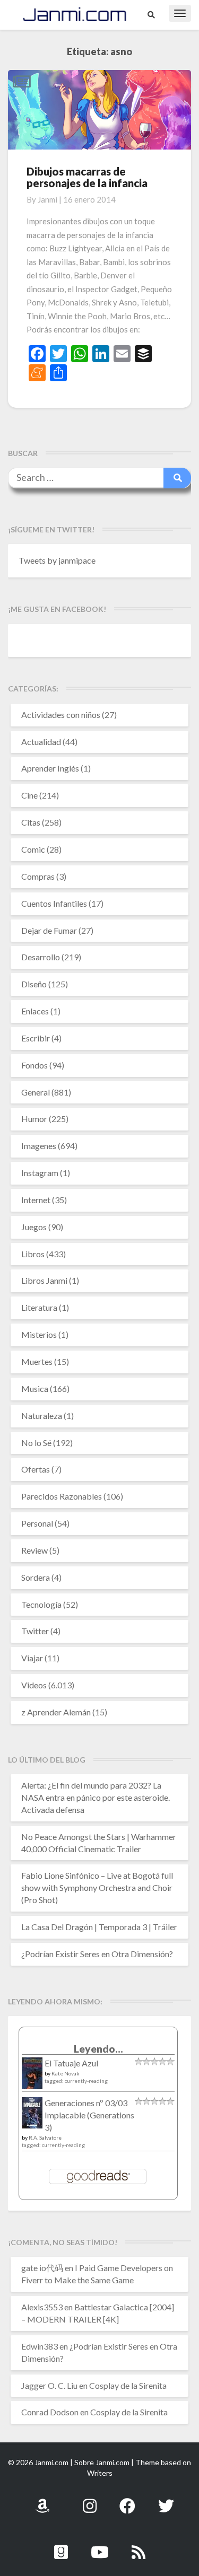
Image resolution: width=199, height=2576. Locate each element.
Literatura (39, 1307)
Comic (33, 849)
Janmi (47, 199)
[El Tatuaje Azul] (32, 2078)
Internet (36, 1200)
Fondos (34, 1065)
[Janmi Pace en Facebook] (127, 2500)
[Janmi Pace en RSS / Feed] (139, 2546)
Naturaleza (42, 1416)
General (36, 1092)
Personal (37, 1523)
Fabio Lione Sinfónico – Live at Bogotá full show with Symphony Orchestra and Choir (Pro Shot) (97, 1887)
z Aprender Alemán (56, 1712)
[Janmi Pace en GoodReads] (61, 2546)
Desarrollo (41, 957)
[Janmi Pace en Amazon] (42, 2500)
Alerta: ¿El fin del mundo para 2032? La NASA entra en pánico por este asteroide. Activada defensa (96, 1797)
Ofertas (36, 1469)
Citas (31, 822)
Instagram (40, 1173)
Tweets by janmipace (57, 560)
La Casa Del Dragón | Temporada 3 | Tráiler (99, 1927)
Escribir (36, 1038)
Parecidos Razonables (62, 1496)
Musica (35, 1388)
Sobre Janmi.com (102, 2462)
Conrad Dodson (50, 2412)
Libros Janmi (44, 1280)
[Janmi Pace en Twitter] (166, 2500)
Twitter (35, 1631)
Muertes (37, 1361)
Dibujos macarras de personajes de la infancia (87, 177)
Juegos (34, 1227)
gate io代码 (42, 2268)
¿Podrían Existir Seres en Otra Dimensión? (97, 1954)
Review (34, 1550)
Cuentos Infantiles (54, 903)
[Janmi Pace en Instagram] (90, 2500)
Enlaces (35, 1011)
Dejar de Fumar (49, 930)
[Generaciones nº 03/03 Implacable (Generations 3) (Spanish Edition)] (32, 2115)
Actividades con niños (61, 715)
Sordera (36, 1577)
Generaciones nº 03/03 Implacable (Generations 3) (89, 2115)
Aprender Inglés (50, 768)
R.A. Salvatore (45, 2137)
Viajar (32, 1658)
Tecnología (41, 1604)
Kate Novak (66, 2073)
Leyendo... (98, 2049)
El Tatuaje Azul (71, 2063)
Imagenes (39, 1146)
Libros (33, 1254)
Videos (34, 1685)
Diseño (34, 984)
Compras (38, 876)
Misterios (39, 1334)
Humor (34, 1119)
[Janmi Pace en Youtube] (100, 2546)
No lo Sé (36, 1443)
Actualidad (41, 742)
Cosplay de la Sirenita (128, 2385)
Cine (29, 795)
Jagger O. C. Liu (49, 2385)
